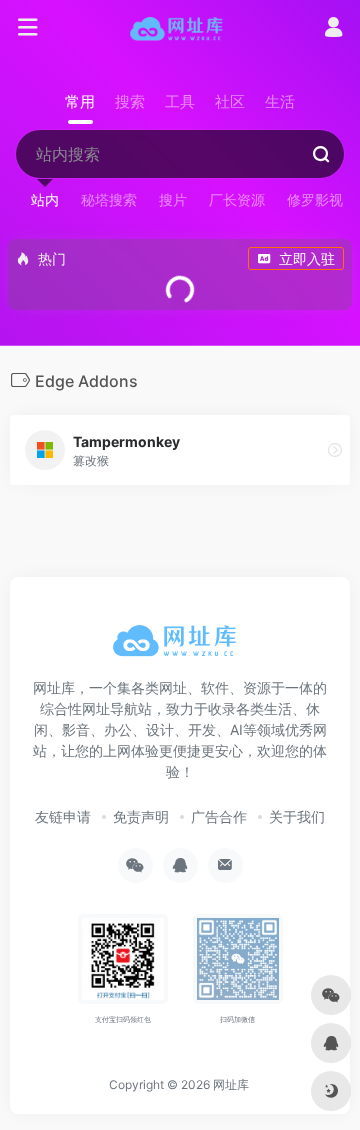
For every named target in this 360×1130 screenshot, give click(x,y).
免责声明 (141, 816)
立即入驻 (307, 258)
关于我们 (297, 816)
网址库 (231, 1084)
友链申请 (63, 816)
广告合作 (219, 816)
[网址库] (180, 28)
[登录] (333, 29)
